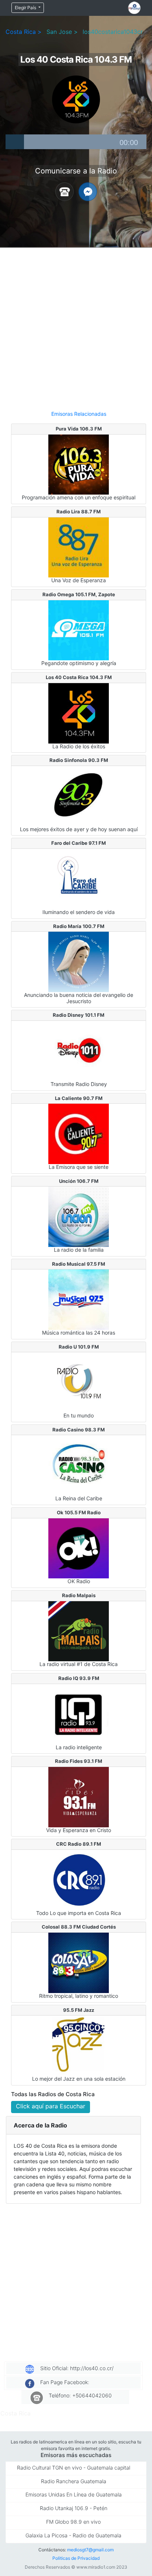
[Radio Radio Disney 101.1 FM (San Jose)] (79, 1050)
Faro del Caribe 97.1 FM (79, 843)
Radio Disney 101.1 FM (79, 1015)
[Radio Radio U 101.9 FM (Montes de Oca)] (79, 1382)
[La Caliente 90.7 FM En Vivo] (79, 1133)
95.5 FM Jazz (79, 2010)
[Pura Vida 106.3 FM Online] (79, 464)
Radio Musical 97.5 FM (79, 1264)
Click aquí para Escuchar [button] (51, 2106)
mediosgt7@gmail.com (90, 2550)
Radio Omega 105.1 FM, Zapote (79, 594)
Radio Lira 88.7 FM (79, 512)
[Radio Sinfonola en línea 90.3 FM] (79, 795)
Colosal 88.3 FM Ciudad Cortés (79, 1927)
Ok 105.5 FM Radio (79, 1512)
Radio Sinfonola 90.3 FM (79, 760)
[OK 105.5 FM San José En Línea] (79, 1548)
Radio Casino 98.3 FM (79, 1430)
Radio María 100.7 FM (79, 926)
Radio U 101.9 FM (79, 1347)
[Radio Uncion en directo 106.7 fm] (79, 1216)
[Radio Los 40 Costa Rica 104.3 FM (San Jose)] (79, 713)
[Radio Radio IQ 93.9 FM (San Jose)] (79, 1714)
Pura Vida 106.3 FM (79, 429)
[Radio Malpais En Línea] (79, 1631)
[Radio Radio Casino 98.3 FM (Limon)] (79, 1465)
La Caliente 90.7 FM (79, 1098)
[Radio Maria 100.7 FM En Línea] (79, 961)
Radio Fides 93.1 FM (79, 1761)
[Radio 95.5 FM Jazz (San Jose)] (79, 2045)
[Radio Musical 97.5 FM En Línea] (79, 1299)
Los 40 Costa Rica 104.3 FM (79, 677)
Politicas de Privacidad (76, 2558)
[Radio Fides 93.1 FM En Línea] (79, 1796)
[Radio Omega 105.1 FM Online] (79, 630)
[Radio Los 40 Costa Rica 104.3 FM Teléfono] (65, 191)
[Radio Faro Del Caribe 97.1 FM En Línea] (79, 878)
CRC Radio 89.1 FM (79, 1844)
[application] (76, 142)
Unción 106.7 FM (79, 1181)
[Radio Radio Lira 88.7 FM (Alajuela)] (79, 547)
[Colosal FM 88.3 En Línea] (79, 1962)
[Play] (15, 142)
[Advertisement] (76, 326)
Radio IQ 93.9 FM (79, 1678)
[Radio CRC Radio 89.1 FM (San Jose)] (79, 1879)
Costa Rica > (24, 32)
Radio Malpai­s (79, 1595)
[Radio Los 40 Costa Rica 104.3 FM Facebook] (88, 191)
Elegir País (26, 8)
